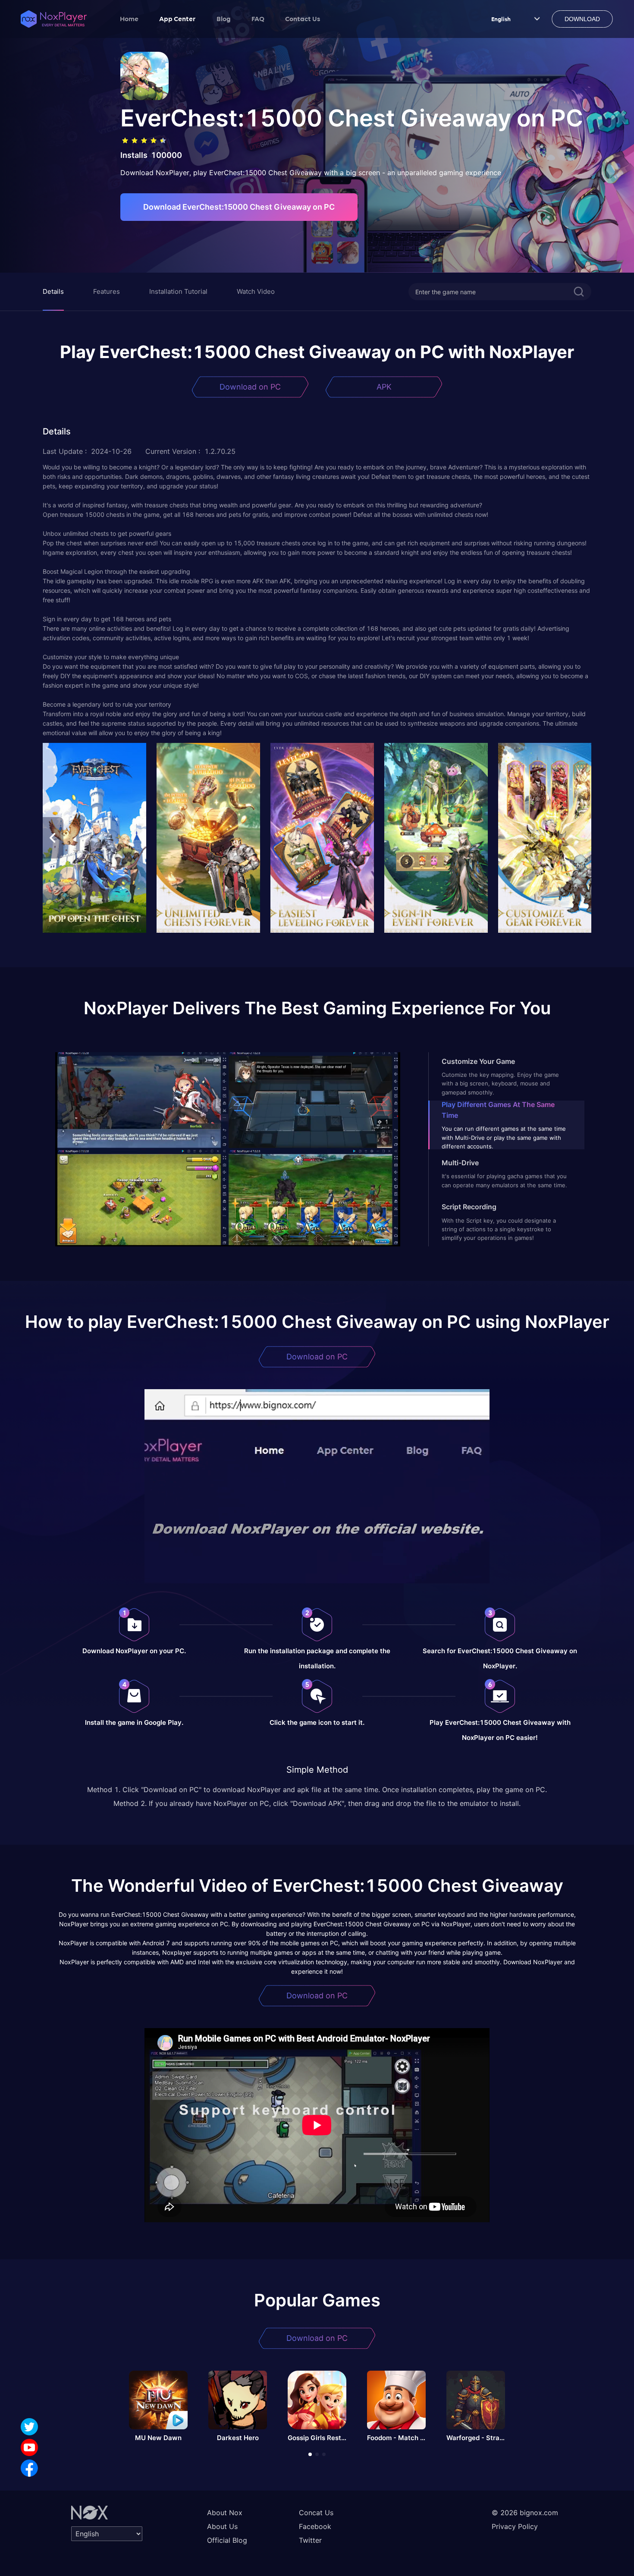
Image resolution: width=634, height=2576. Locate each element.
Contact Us (303, 19)
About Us (222, 2526)
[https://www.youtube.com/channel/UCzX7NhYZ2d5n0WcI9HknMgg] (29, 2447)
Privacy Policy (515, 2526)
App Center (177, 19)
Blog (224, 19)
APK (384, 387)
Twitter (310, 2540)
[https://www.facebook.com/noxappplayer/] (29, 2468)
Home (129, 19)
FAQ (258, 19)
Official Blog (227, 2540)
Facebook (315, 2526)
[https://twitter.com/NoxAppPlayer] (29, 2427)
